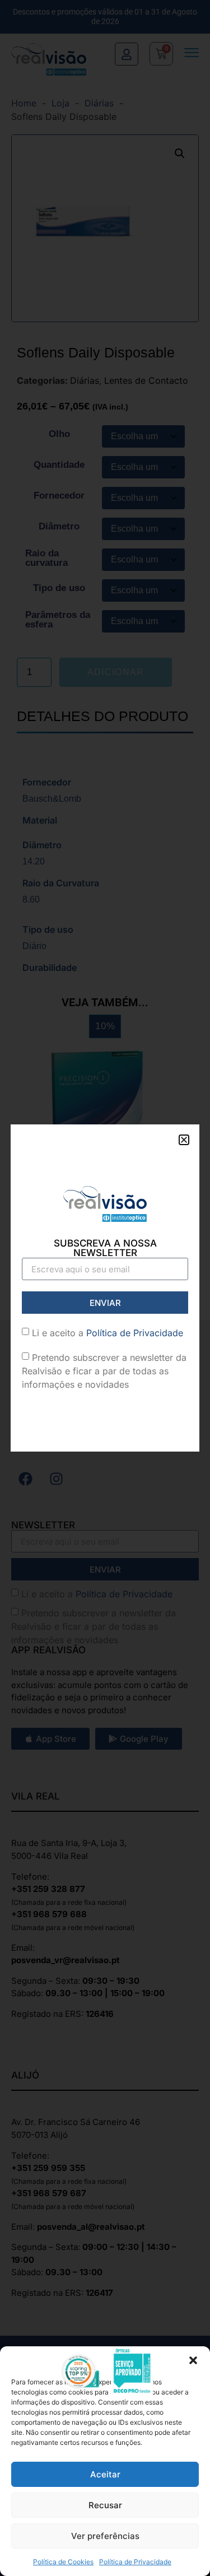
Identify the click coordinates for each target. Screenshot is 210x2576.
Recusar (105, 2505)
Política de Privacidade (135, 2562)
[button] (193, 2360)
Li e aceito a (108, 1333)
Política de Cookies (63, 2562)
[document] (105, 1288)
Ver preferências (105, 2536)
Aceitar (105, 2474)
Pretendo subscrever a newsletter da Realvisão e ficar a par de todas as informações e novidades (104, 1371)
